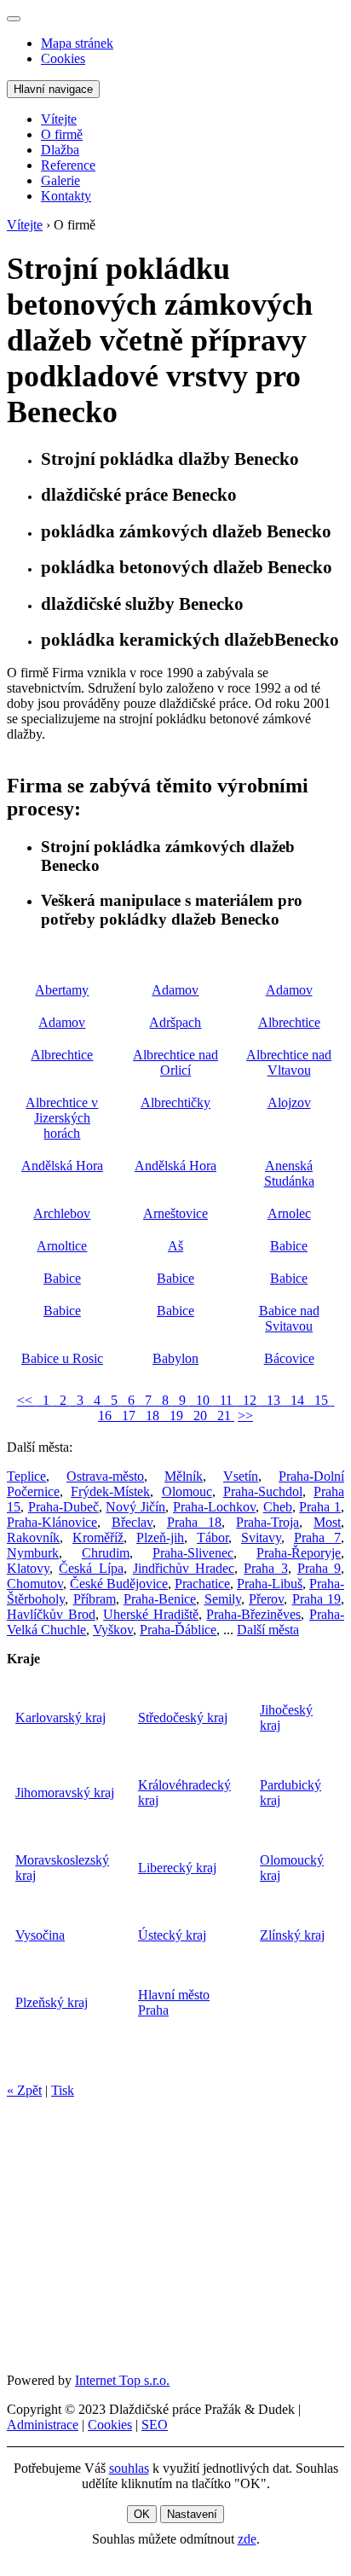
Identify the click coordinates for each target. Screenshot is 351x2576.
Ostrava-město (105, 1476)
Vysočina (40, 1935)
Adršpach (175, 1022)
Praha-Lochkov (214, 1507)
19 (175, 1416)
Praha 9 (319, 1568)
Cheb (278, 1507)
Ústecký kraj (172, 1935)
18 (151, 1416)
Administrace (43, 2425)
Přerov (266, 1599)
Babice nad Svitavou (289, 1318)
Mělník (184, 1476)
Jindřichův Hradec (184, 1568)
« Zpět (24, 2090)
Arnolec (289, 1213)
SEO (155, 2425)
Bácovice (289, 1358)
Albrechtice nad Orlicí (175, 1062)
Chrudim (106, 1553)
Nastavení (192, 2514)
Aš (175, 1246)
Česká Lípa (91, 1568)
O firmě (62, 134)
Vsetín (241, 1476)
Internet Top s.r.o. (122, 2380)
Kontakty (66, 196)
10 (201, 1400)
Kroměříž (98, 1537)
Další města (268, 1630)
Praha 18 (195, 1522)
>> (245, 1416)
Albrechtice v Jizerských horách (62, 1118)
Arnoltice (62, 1246)
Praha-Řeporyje (299, 1553)
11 (224, 1400)
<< (26, 1400)
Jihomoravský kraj (65, 1793)
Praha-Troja (268, 1522)
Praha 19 (317, 1599)
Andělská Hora (62, 1166)
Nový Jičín (135, 1507)
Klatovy (28, 1568)
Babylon (175, 1358)
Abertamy (62, 990)
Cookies (63, 58)
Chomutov (35, 1584)
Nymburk (33, 1553)
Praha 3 (265, 1568)
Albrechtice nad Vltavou (289, 1062)
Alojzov (289, 1102)
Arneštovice (175, 1213)
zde (247, 2539)
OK (142, 2514)
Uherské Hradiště (151, 1614)
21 (222, 1416)
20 (199, 1416)
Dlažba (60, 150)
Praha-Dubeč (63, 1507)
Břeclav (132, 1522)
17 (127, 1416)
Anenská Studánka (289, 1173)
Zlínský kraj (292, 1935)
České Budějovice (119, 1584)
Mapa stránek (77, 43)
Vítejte (59, 119)
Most (327, 1522)
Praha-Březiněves (253, 1614)
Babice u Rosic (62, 1358)
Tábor (213, 1537)
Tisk (63, 2090)
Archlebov (62, 1213)
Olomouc (187, 1491)
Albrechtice (289, 1022)
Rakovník (33, 1537)
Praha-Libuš (270, 1584)
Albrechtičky (175, 1102)
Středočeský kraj (183, 1717)
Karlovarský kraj (60, 1717)
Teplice (26, 1476)
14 (296, 1400)
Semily (223, 1599)
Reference (68, 165)
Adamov (175, 990)
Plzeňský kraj (52, 2002)
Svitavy (261, 1537)
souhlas (129, 2468)
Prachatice (202, 1584)
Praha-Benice (160, 1599)
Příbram (95, 1599)
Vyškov (113, 1630)
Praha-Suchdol (263, 1491)
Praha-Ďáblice (178, 1630)
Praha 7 (317, 1537)
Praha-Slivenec (193, 1553)
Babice (289, 1246)
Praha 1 (320, 1507)
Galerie (60, 180)
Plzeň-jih (160, 1537)
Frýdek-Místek (110, 1491)
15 (319, 1400)
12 (248, 1400)
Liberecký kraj (177, 1868)
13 (272, 1400)
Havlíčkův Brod (51, 1614)
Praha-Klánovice (52, 1522)
